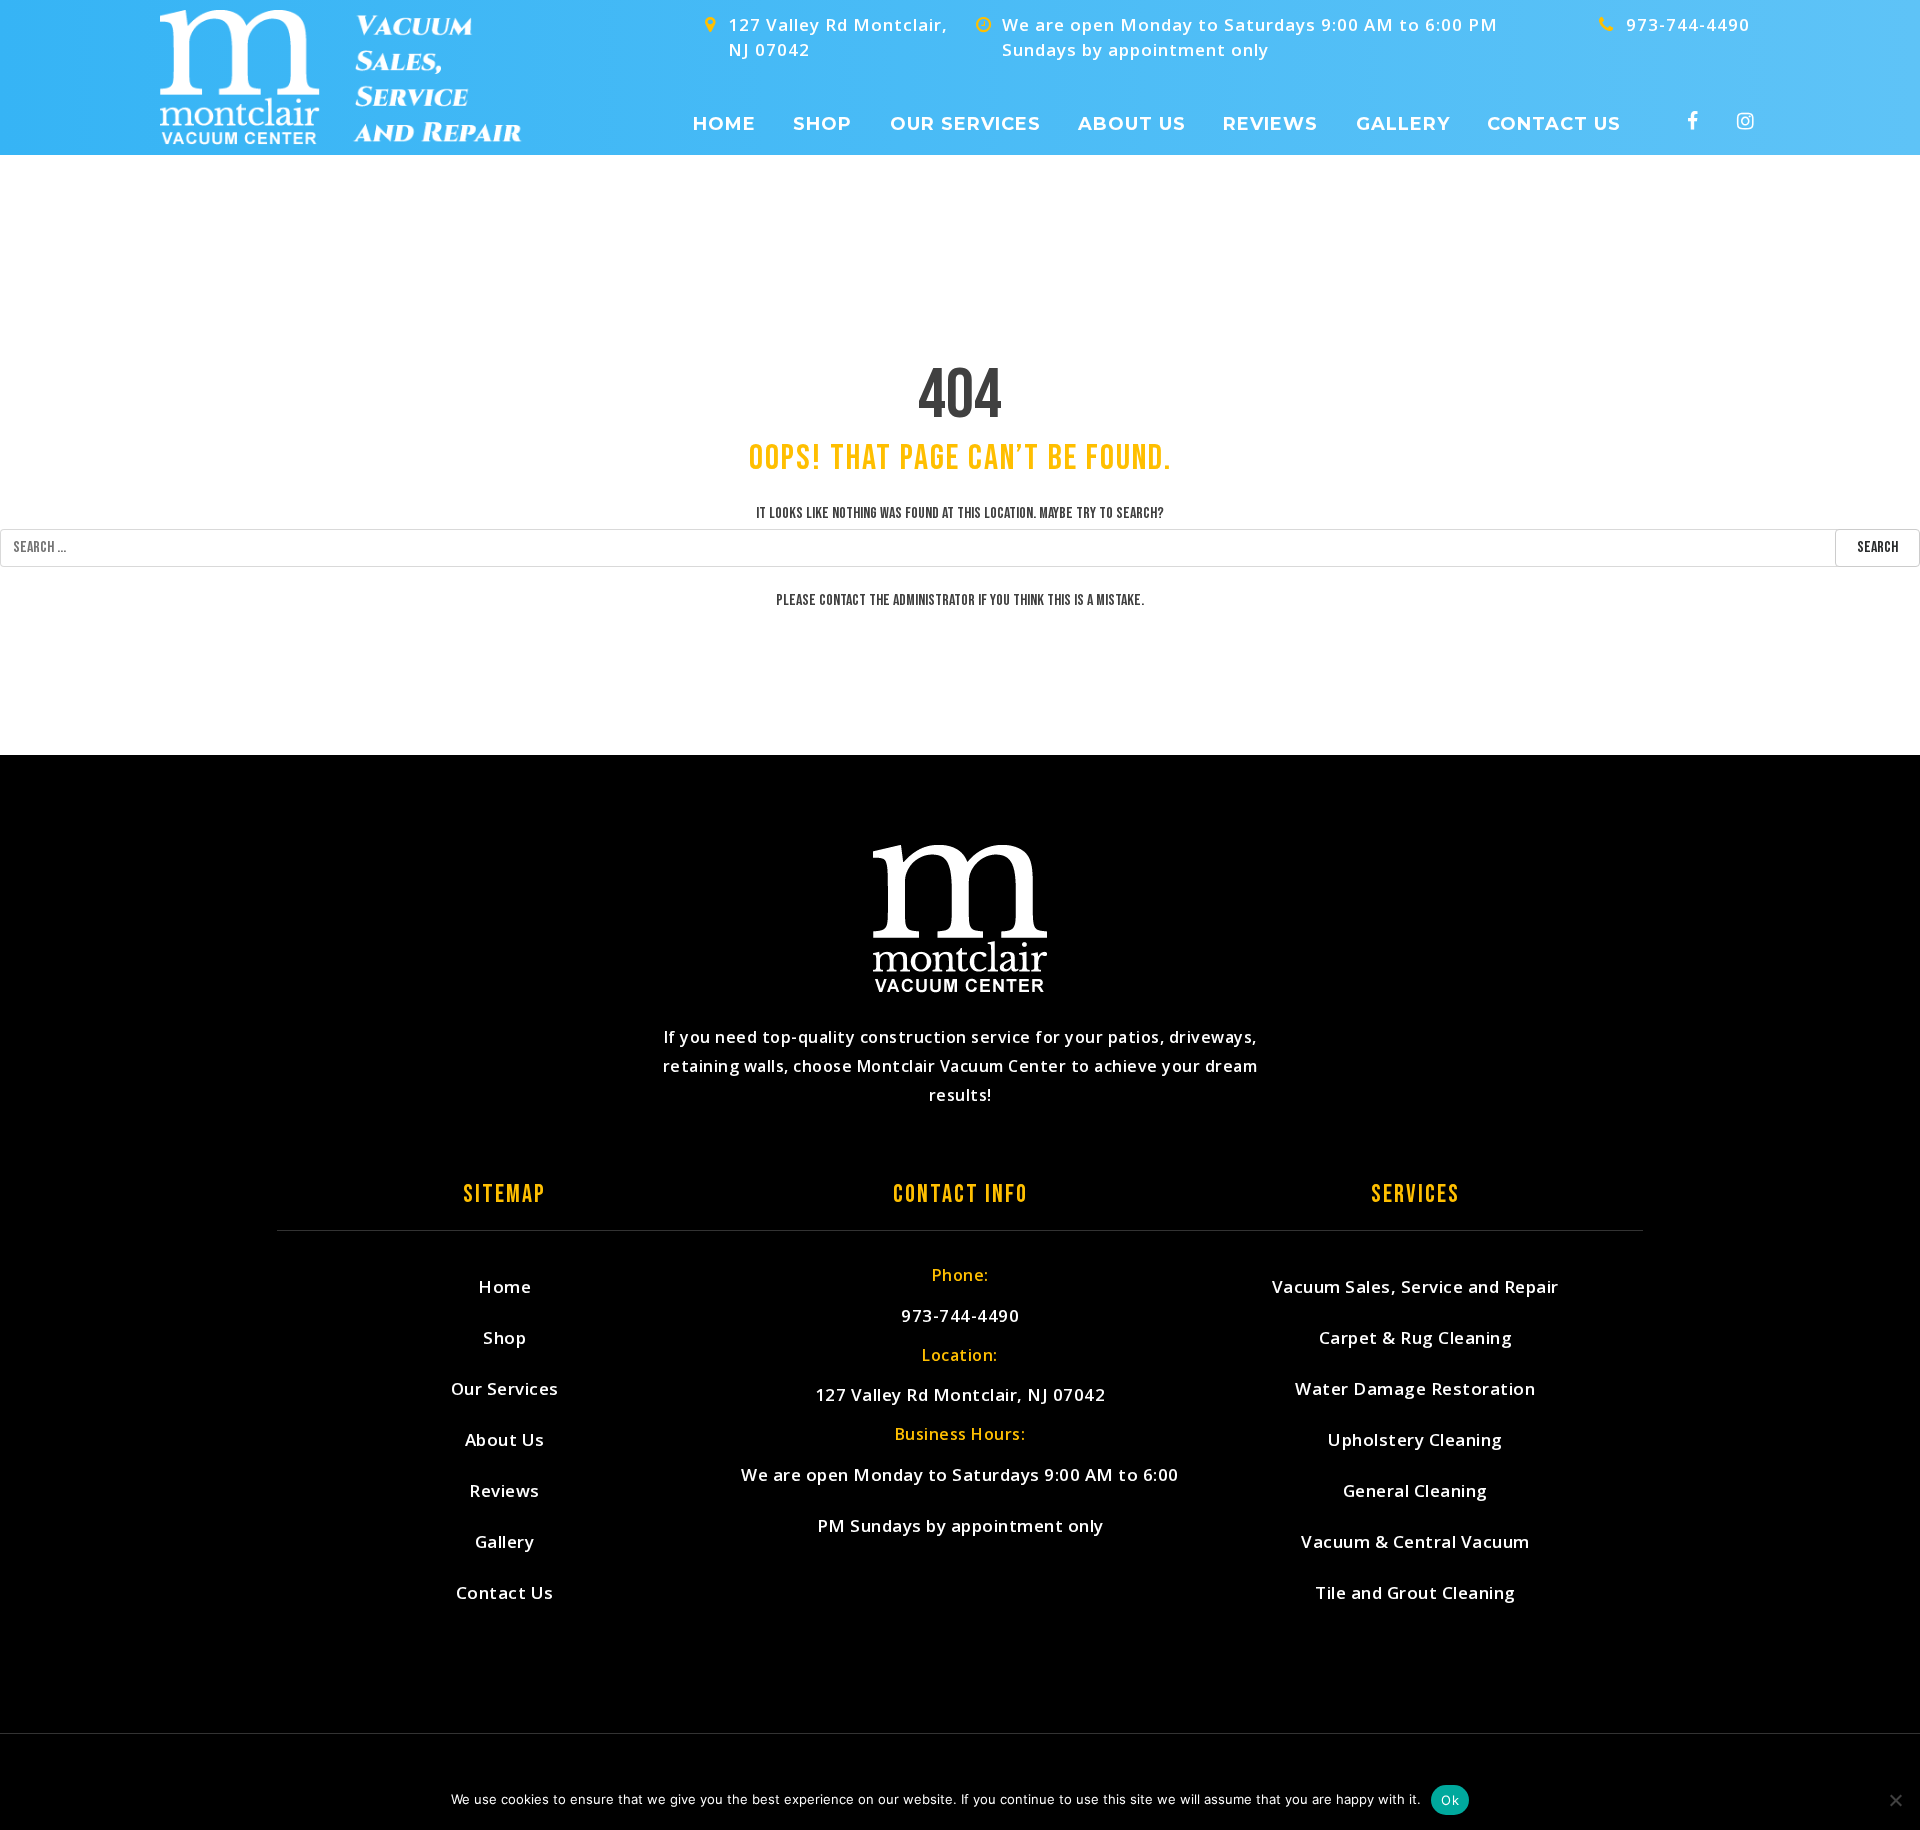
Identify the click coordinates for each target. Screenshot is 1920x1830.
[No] (1895, 1800)
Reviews (1270, 124)
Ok (1450, 1800)
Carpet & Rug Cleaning (1416, 1337)
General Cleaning (1415, 1490)
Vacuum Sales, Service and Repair (1415, 1286)
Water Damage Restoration (1415, 1388)
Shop (822, 124)
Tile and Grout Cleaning (1415, 1592)
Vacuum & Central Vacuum (1415, 1541)
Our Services (965, 124)
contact (842, 600)
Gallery (1403, 124)
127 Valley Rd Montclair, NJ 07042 (960, 1394)
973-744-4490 (1688, 24)
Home (724, 124)
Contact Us (1554, 124)
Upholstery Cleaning (1415, 1439)
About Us (1132, 124)
